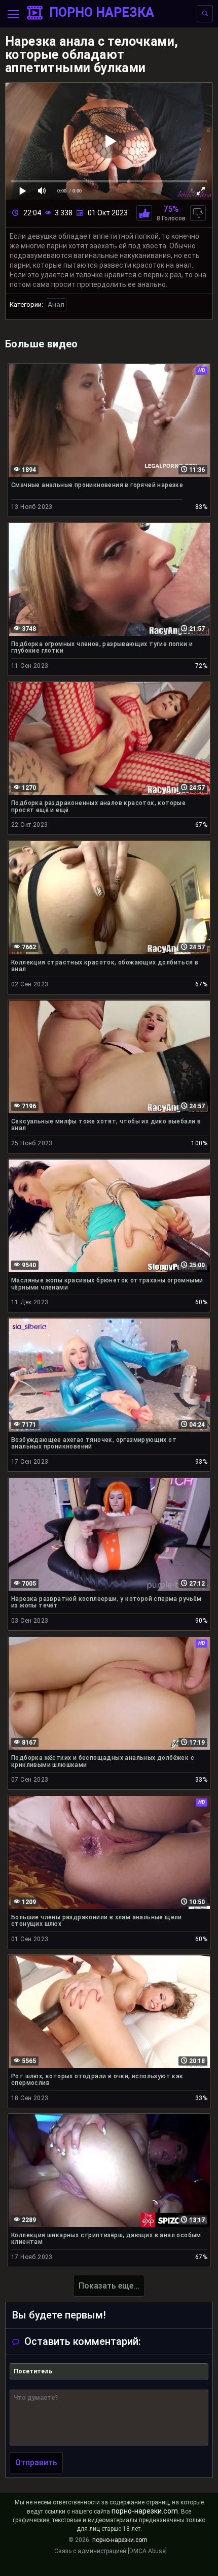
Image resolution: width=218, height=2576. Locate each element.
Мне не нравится (198, 213)
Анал (56, 305)
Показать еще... (109, 2286)
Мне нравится (144, 213)
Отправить (36, 2462)
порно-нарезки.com (145, 2511)
